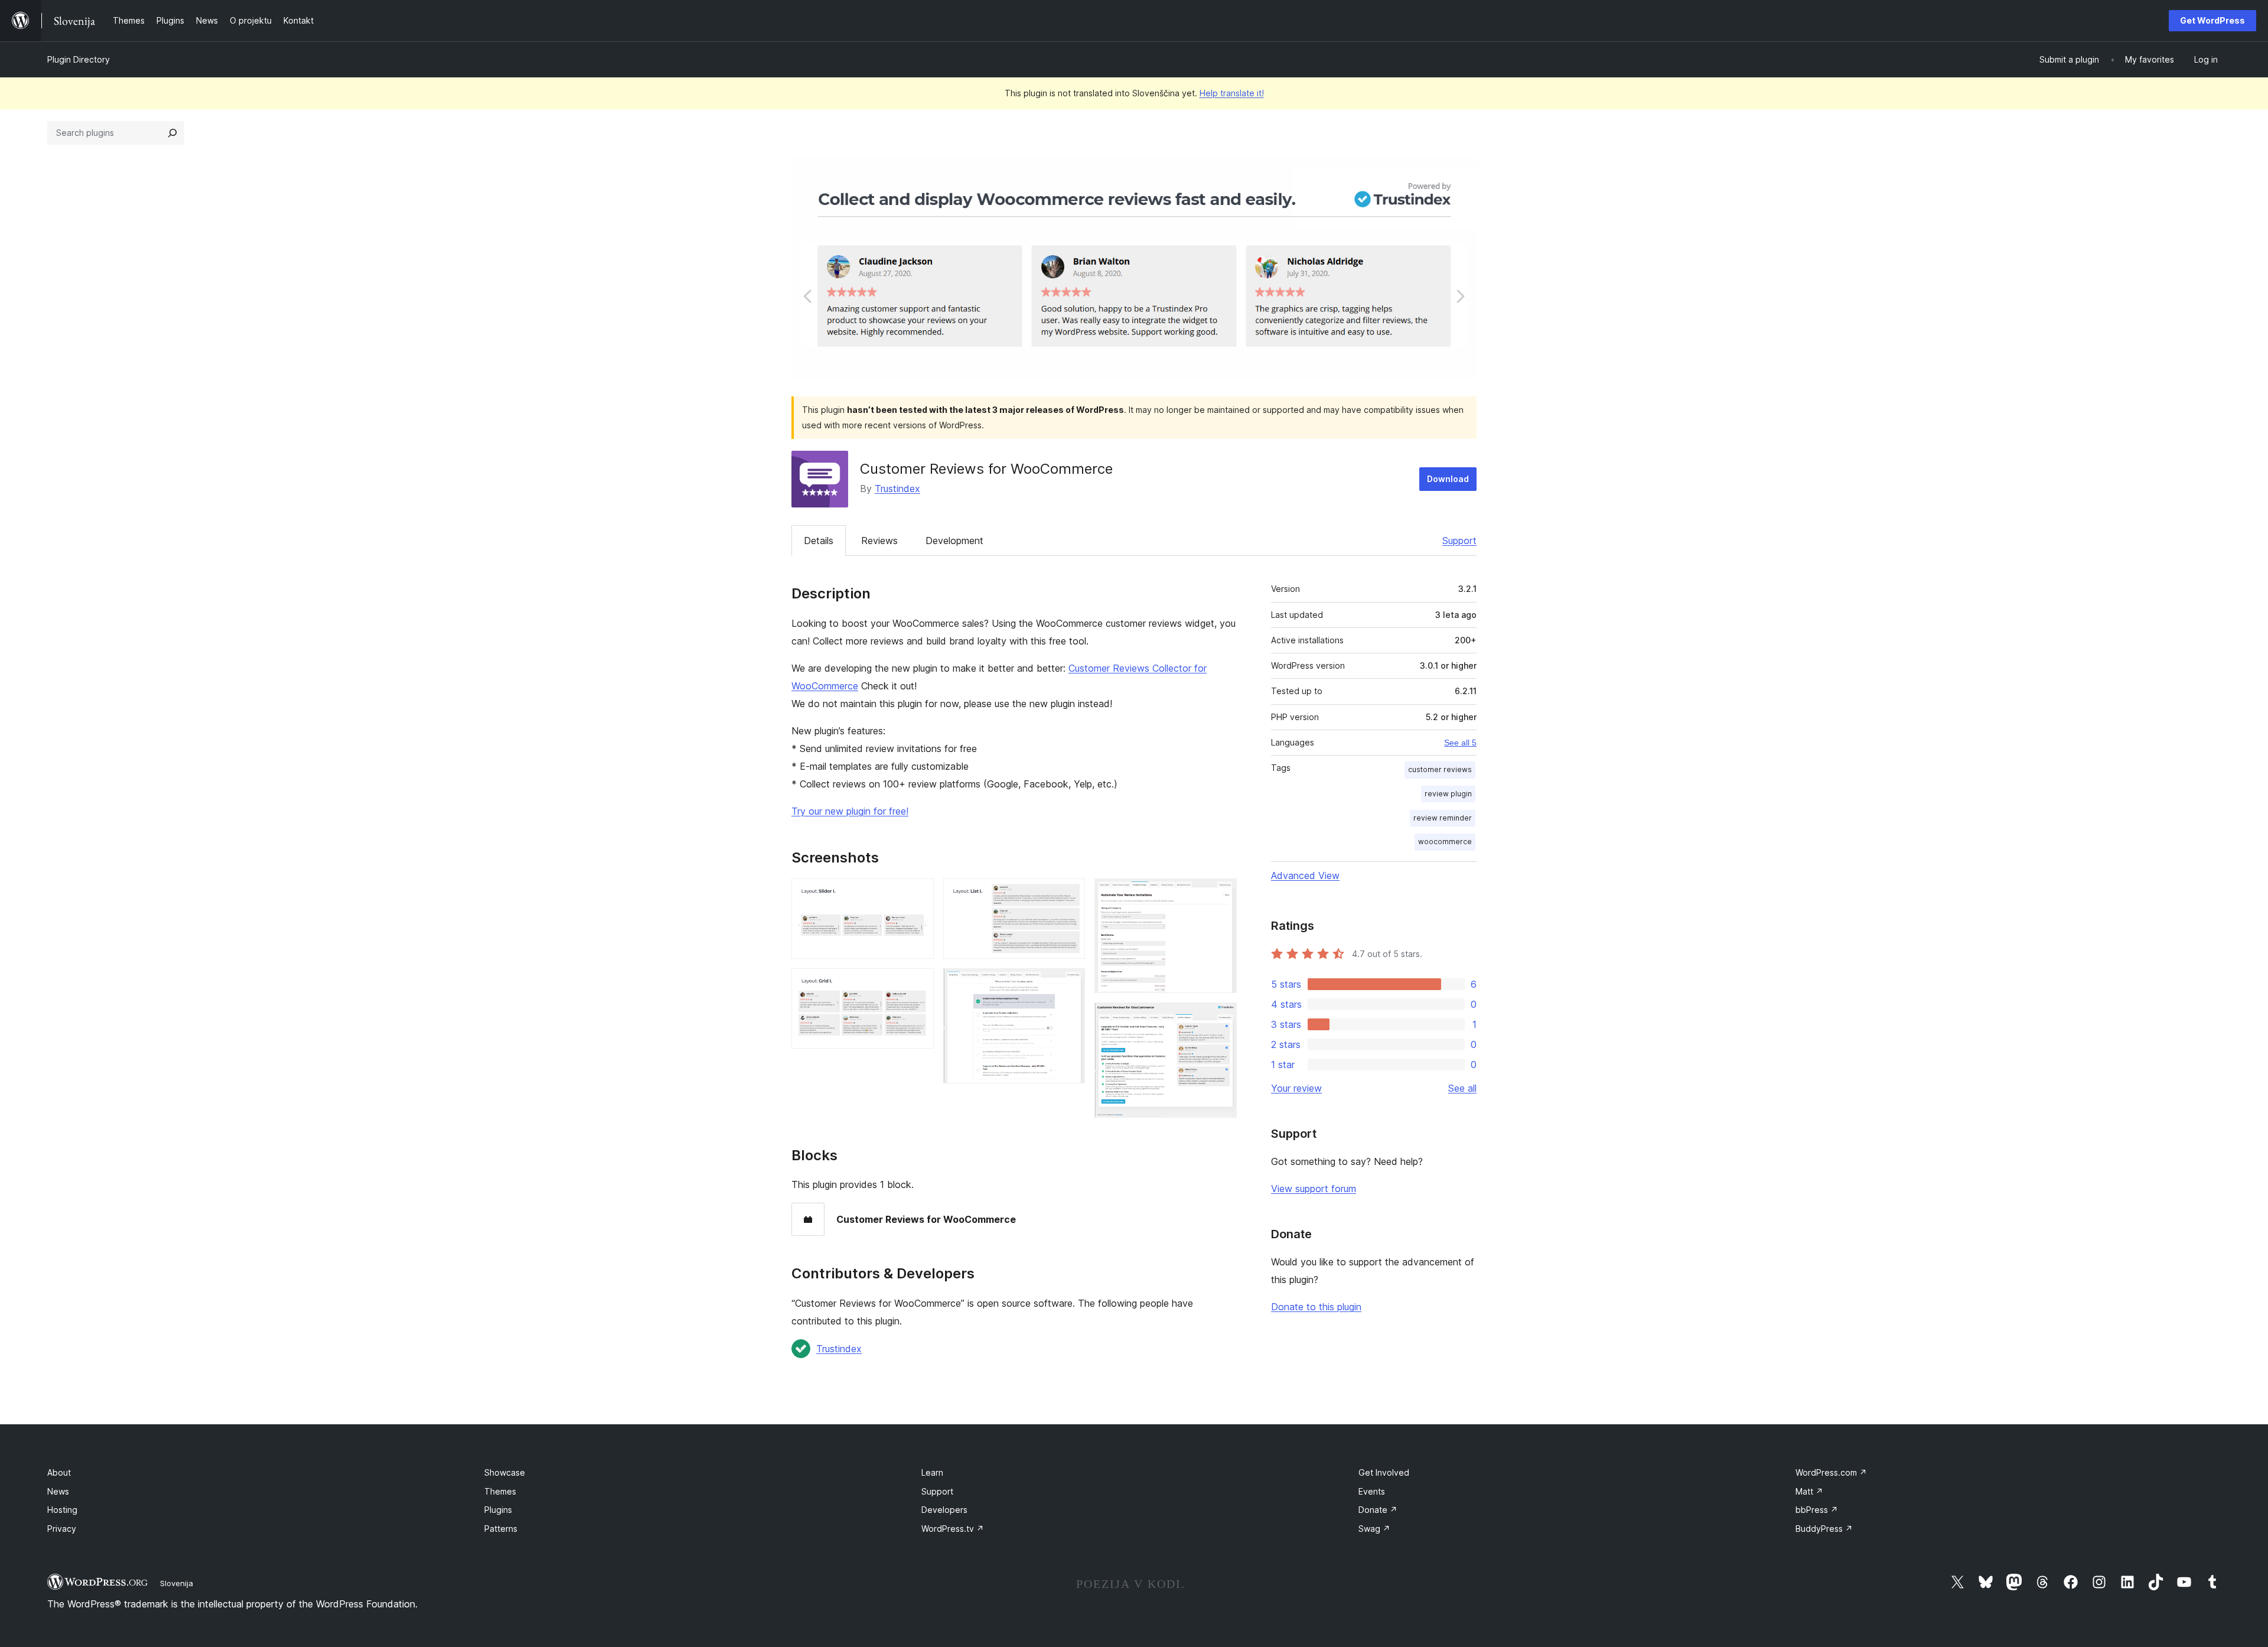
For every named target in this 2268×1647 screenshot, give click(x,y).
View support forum (1314, 1189)
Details (819, 541)
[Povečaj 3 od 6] (1069, 894)
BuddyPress (1824, 1529)
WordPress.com (1831, 1472)
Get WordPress (2212, 20)
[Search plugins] (172, 133)
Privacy (62, 1529)
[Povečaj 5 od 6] (1221, 894)
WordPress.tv (953, 1529)
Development (954, 541)
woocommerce (1445, 842)
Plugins (498, 1510)
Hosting (62, 1510)
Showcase (505, 1472)
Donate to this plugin (1316, 1307)
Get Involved (1384, 1472)
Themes (500, 1491)
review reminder (1443, 818)
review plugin (1448, 794)
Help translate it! (1232, 93)
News (58, 1491)
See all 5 (1460, 743)
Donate (1378, 1510)
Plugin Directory (79, 59)
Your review (1296, 1088)
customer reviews (1440, 769)
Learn (932, 1472)
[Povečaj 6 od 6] (1221, 1018)
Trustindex (897, 489)
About (59, 1472)
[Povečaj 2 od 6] (918, 984)
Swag (1374, 1529)
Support (1459, 541)
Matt (1809, 1491)
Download (1448, 479)
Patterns (501, 1529)
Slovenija (177, 1583)
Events (1372, 1491)
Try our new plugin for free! (850, 811)
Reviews (879, 541)
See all (1462, 1088)
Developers (944, 1510)
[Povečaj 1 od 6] (918, 894)
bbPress (1817, 1510)
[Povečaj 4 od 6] (1069, 984)
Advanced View (1305, 875)
